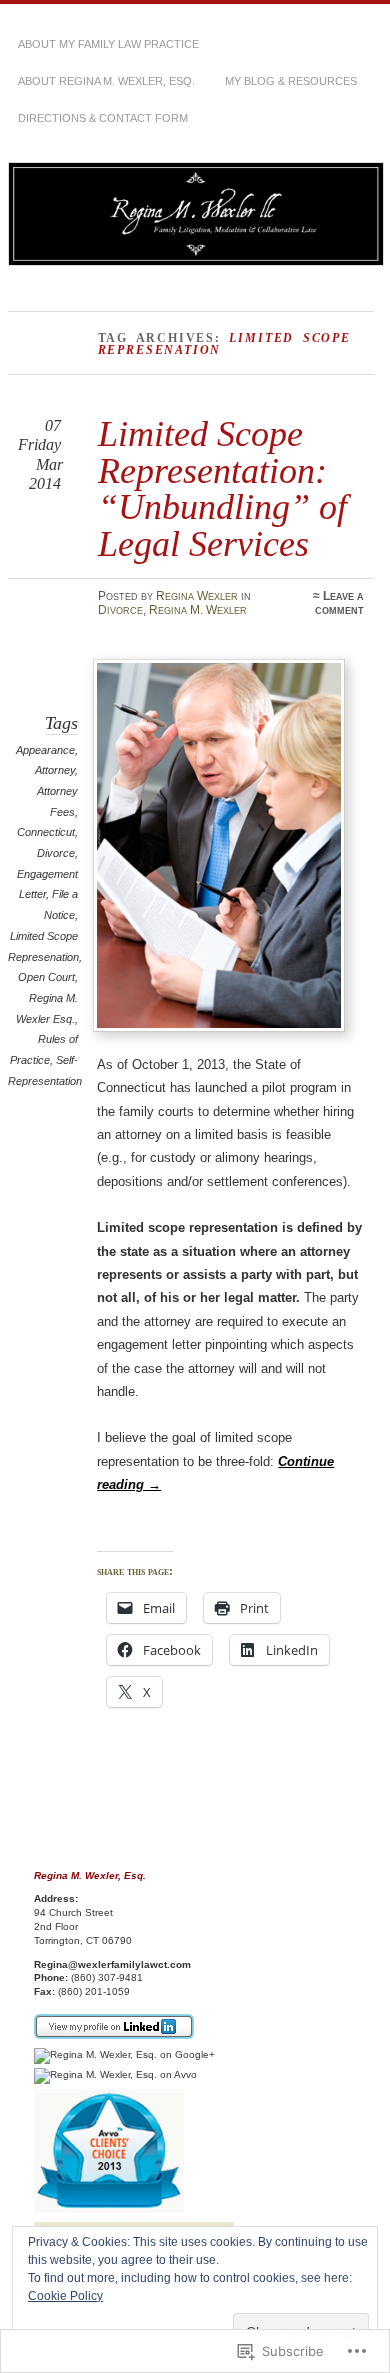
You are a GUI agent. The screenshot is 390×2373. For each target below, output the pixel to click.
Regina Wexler (197, 596)
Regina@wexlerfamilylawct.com (112, 1964)
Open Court (46, 977)
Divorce (120, 610)
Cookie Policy (65, 2296)
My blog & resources (291, 81)
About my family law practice (108, 44)
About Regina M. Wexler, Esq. (106, 81)
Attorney (55, 770)
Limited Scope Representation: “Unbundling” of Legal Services (222, 488)
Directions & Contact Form (103, 118)
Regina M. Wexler (198, 610)
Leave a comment (339, 603)
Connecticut (46, 832)
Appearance (45, 750)
